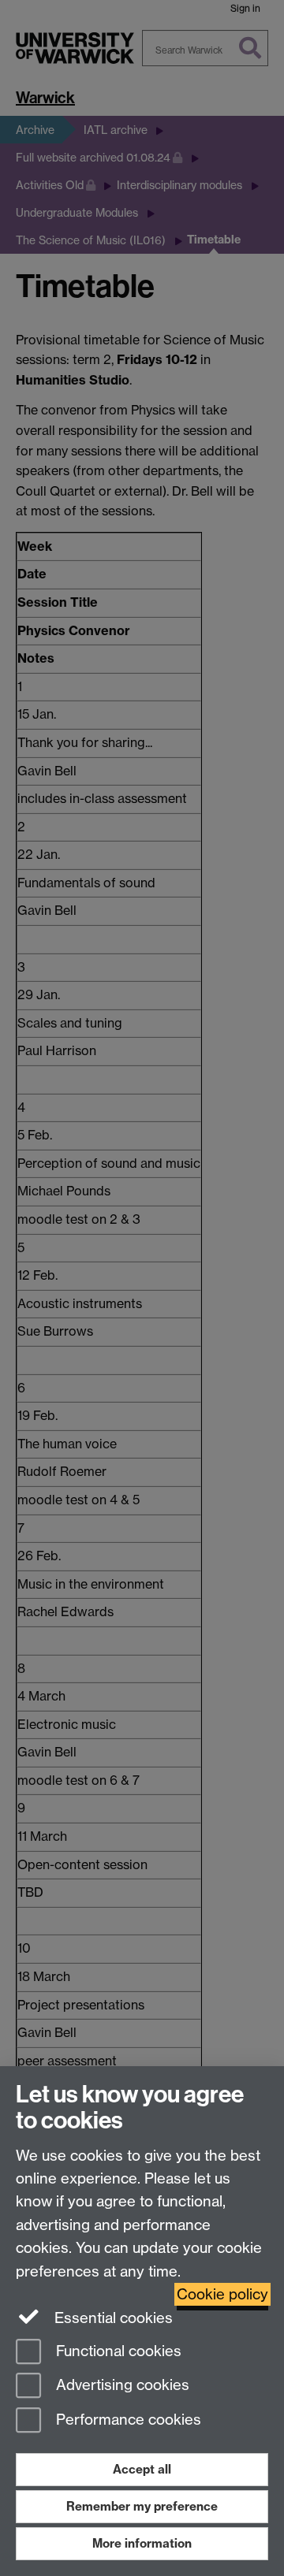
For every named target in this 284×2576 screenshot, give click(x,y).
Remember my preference (142, 2506)
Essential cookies (112, 2318)
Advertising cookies (121, 2386)
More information (142, 2543)
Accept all (142, 2469)
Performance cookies (127, 2420)
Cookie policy (222, 2294)
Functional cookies (117, 2351)
